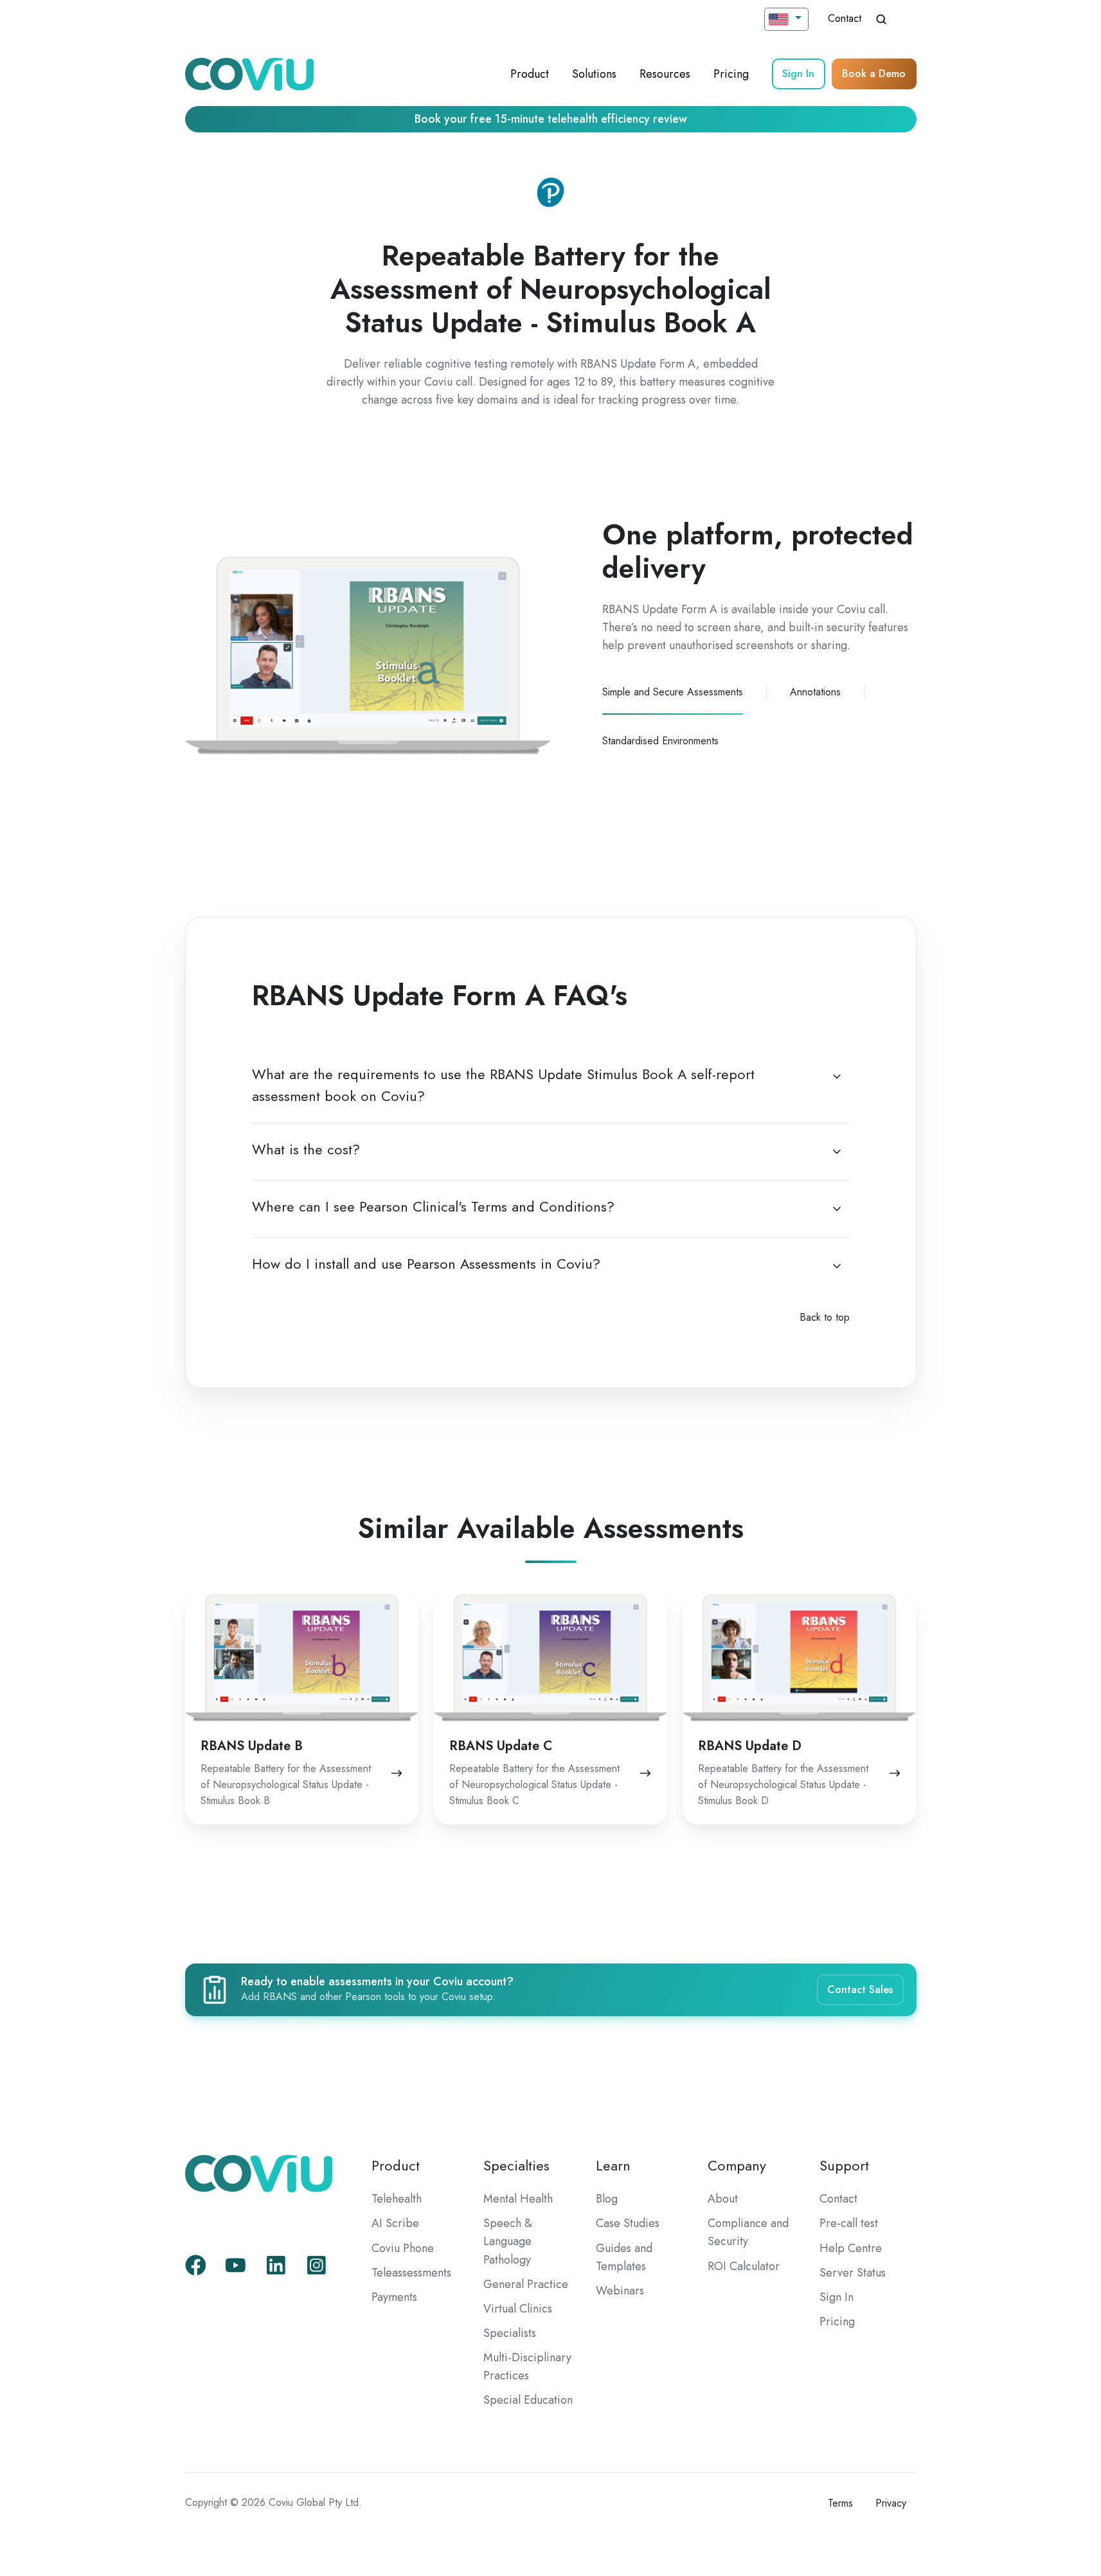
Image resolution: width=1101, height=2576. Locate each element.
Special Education (528, 2400)
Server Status (853, 2273)
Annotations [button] (815, 692)
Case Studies (628, 2223)
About (723, 2199)
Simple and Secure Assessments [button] (673, 692)
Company (737, 2166)
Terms (840, 2503)
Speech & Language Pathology (508, 2241)
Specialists (510, 2333)
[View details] (196, 2265)
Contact (845, 18)
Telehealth (397, 2199)
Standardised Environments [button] (660, 741)
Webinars (620, 2291)
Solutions (594, 74)
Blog (607, 2199)
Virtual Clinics (518, 2309)
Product (530, 74)
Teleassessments (411, 2273)
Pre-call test (849, 2223)
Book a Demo (874, 74)
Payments (394, 2297)
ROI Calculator (744, 2266)
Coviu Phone (403, 2248)
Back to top (825, 1317)
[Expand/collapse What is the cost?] (837, 1152)
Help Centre (851, 2248)
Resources (665, 74)
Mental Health (518, 2199)
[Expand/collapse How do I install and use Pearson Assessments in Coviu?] (837, 1266)
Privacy (891, 2503)
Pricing (731, 74)
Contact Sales (860, 1990)
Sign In (798, 74)
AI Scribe (395, 2223)
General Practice (526, 2284)
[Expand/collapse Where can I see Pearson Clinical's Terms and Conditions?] (837, 1209)
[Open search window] (881, 19)
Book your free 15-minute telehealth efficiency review (551, 119)
